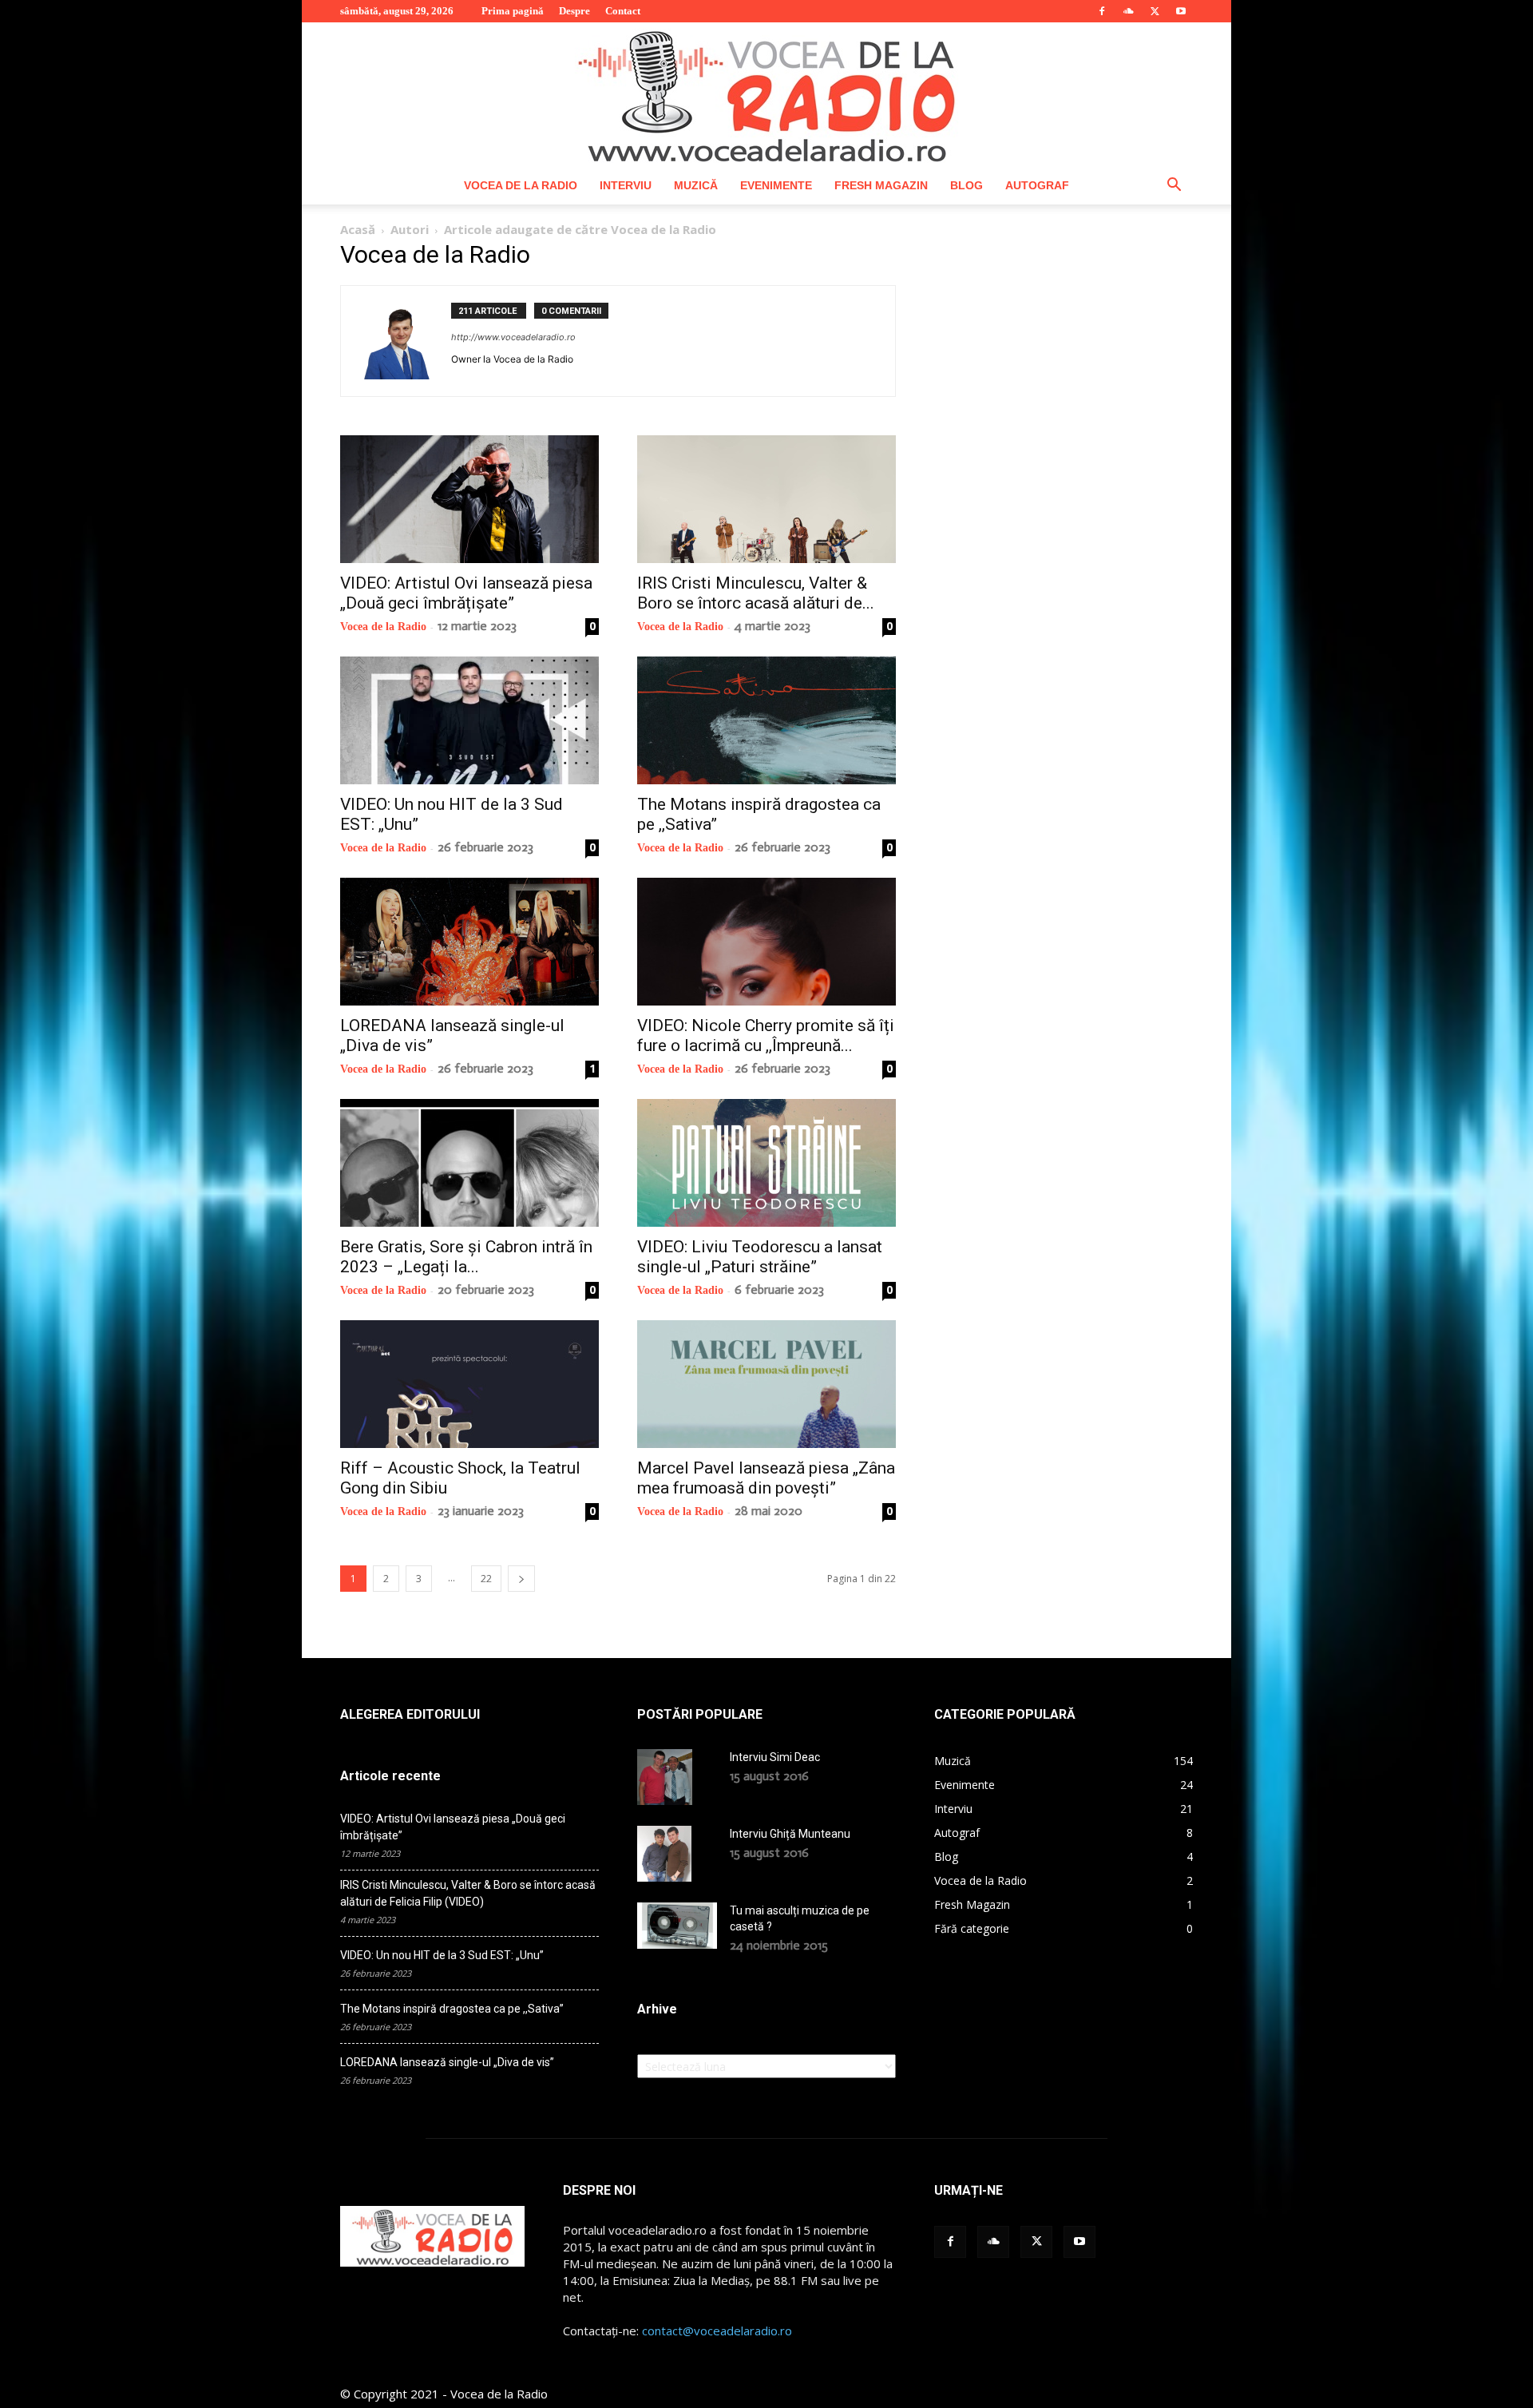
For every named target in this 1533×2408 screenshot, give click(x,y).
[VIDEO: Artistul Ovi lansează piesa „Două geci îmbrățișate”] (469, 499)
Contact (623, 11)
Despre (574, 11)
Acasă (358, 229)
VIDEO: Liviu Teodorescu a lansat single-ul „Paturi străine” (760, 1257)
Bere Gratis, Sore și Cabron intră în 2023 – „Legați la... (466, 1257)
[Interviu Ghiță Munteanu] (664, 1854)
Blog (967, 185)
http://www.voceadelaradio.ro (513, 337)
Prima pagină (513, 11)
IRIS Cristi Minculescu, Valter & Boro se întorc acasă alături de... (756, 593)
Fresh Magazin (881, 185)
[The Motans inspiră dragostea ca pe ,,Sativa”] (766, 720)
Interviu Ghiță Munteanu (790, 1834)
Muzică (696, 185)
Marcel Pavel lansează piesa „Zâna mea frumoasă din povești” (766, 1478)
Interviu (626, 185)
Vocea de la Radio (521, 185)
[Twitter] (1155, 11)
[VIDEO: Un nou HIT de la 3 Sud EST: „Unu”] (469, 720)
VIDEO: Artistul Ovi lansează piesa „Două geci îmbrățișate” (466, 593)
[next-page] (521, 1579)
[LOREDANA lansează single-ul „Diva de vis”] (469, 942)
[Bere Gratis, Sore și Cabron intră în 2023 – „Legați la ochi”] (469, 1163)
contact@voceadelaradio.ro (717, 2331)
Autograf (1037, 185)
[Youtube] (1181, 11)
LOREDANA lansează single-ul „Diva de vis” (447, 2062)
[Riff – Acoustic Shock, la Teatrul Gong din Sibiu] (469, 1384)
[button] (1174, 186)
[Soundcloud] (1128, 11)
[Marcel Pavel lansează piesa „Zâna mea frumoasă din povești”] (766, 1384)
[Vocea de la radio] (766, 94)
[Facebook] (1102, 11)
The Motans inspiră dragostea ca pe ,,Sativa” (452, 2009)
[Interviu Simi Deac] (665, 1777)
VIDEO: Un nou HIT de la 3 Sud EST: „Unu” (442, 1955)
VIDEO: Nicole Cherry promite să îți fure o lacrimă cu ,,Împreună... (766, 1035)
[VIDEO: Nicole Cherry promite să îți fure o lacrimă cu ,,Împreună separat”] (766, 942)
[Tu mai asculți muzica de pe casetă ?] (677, 1926)
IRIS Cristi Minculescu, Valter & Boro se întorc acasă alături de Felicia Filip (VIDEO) (468, 1893)
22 (486, 1579)
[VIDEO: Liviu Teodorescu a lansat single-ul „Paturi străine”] (766, 1163)
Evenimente (776, 185)
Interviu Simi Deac (775, 1757)
